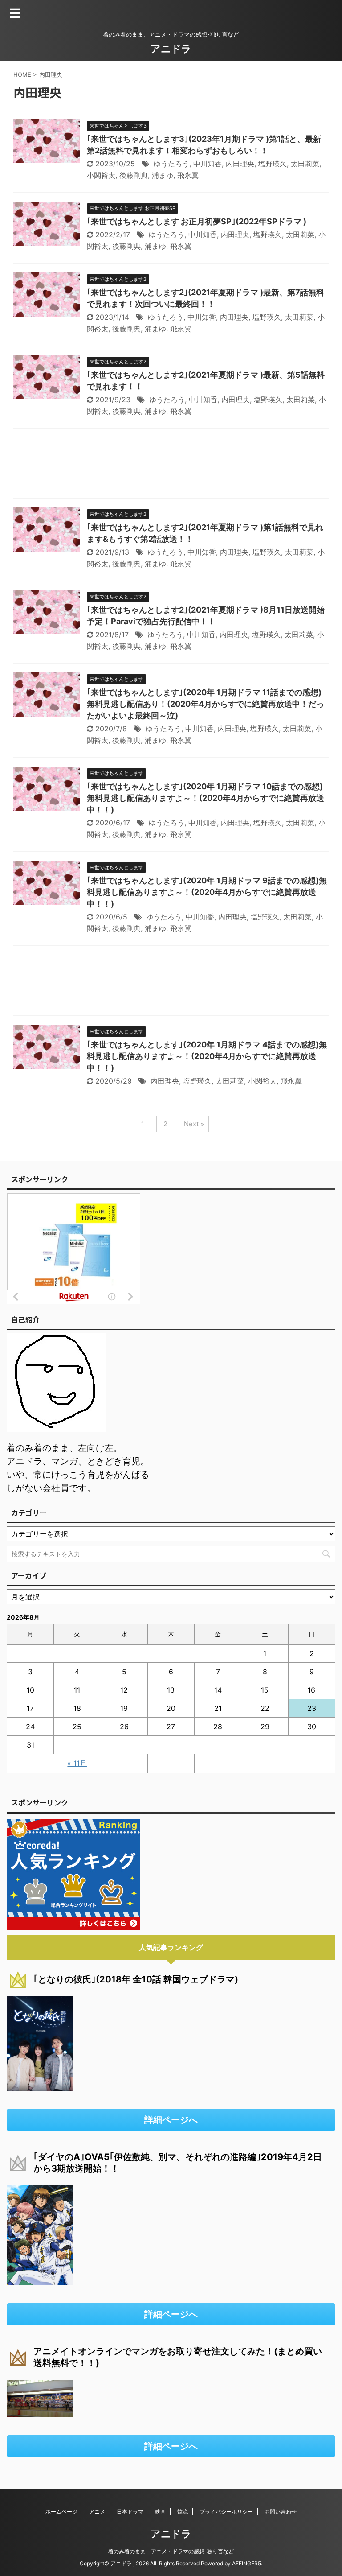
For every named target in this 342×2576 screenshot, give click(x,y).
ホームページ (61, 2512)
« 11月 (77, 1763)
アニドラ (171, 49)
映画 (160, 2512)
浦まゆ (163, 175)
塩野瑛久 (273, 164)
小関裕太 (101, 175)
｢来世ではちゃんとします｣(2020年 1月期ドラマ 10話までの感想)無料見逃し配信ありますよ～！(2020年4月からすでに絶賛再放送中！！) (206, 798)
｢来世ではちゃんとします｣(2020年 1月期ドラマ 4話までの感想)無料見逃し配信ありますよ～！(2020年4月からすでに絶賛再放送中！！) (207, 1056)
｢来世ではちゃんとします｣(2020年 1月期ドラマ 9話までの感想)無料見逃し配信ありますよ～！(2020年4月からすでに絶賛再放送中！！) (207, 892)
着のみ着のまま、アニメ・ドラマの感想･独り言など (171, 2551)
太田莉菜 (305, 164)
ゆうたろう (171, 164)
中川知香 (208, 164)
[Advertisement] (171, 466)
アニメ (97, 2512)
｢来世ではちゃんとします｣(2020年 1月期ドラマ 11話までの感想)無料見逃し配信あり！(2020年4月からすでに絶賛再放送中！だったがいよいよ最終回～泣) (206, 704)
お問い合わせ (281, 2512)
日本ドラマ (130, 2512)
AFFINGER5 (246, 2563)
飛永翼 (188, 175)
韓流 (183, 2512)
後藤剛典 (134, 175)
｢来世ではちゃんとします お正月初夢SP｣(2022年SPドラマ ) (197, 221)
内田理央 (240, 164)
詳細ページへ (171, 2120)
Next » (194, 1124)
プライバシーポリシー (226, 2512)
